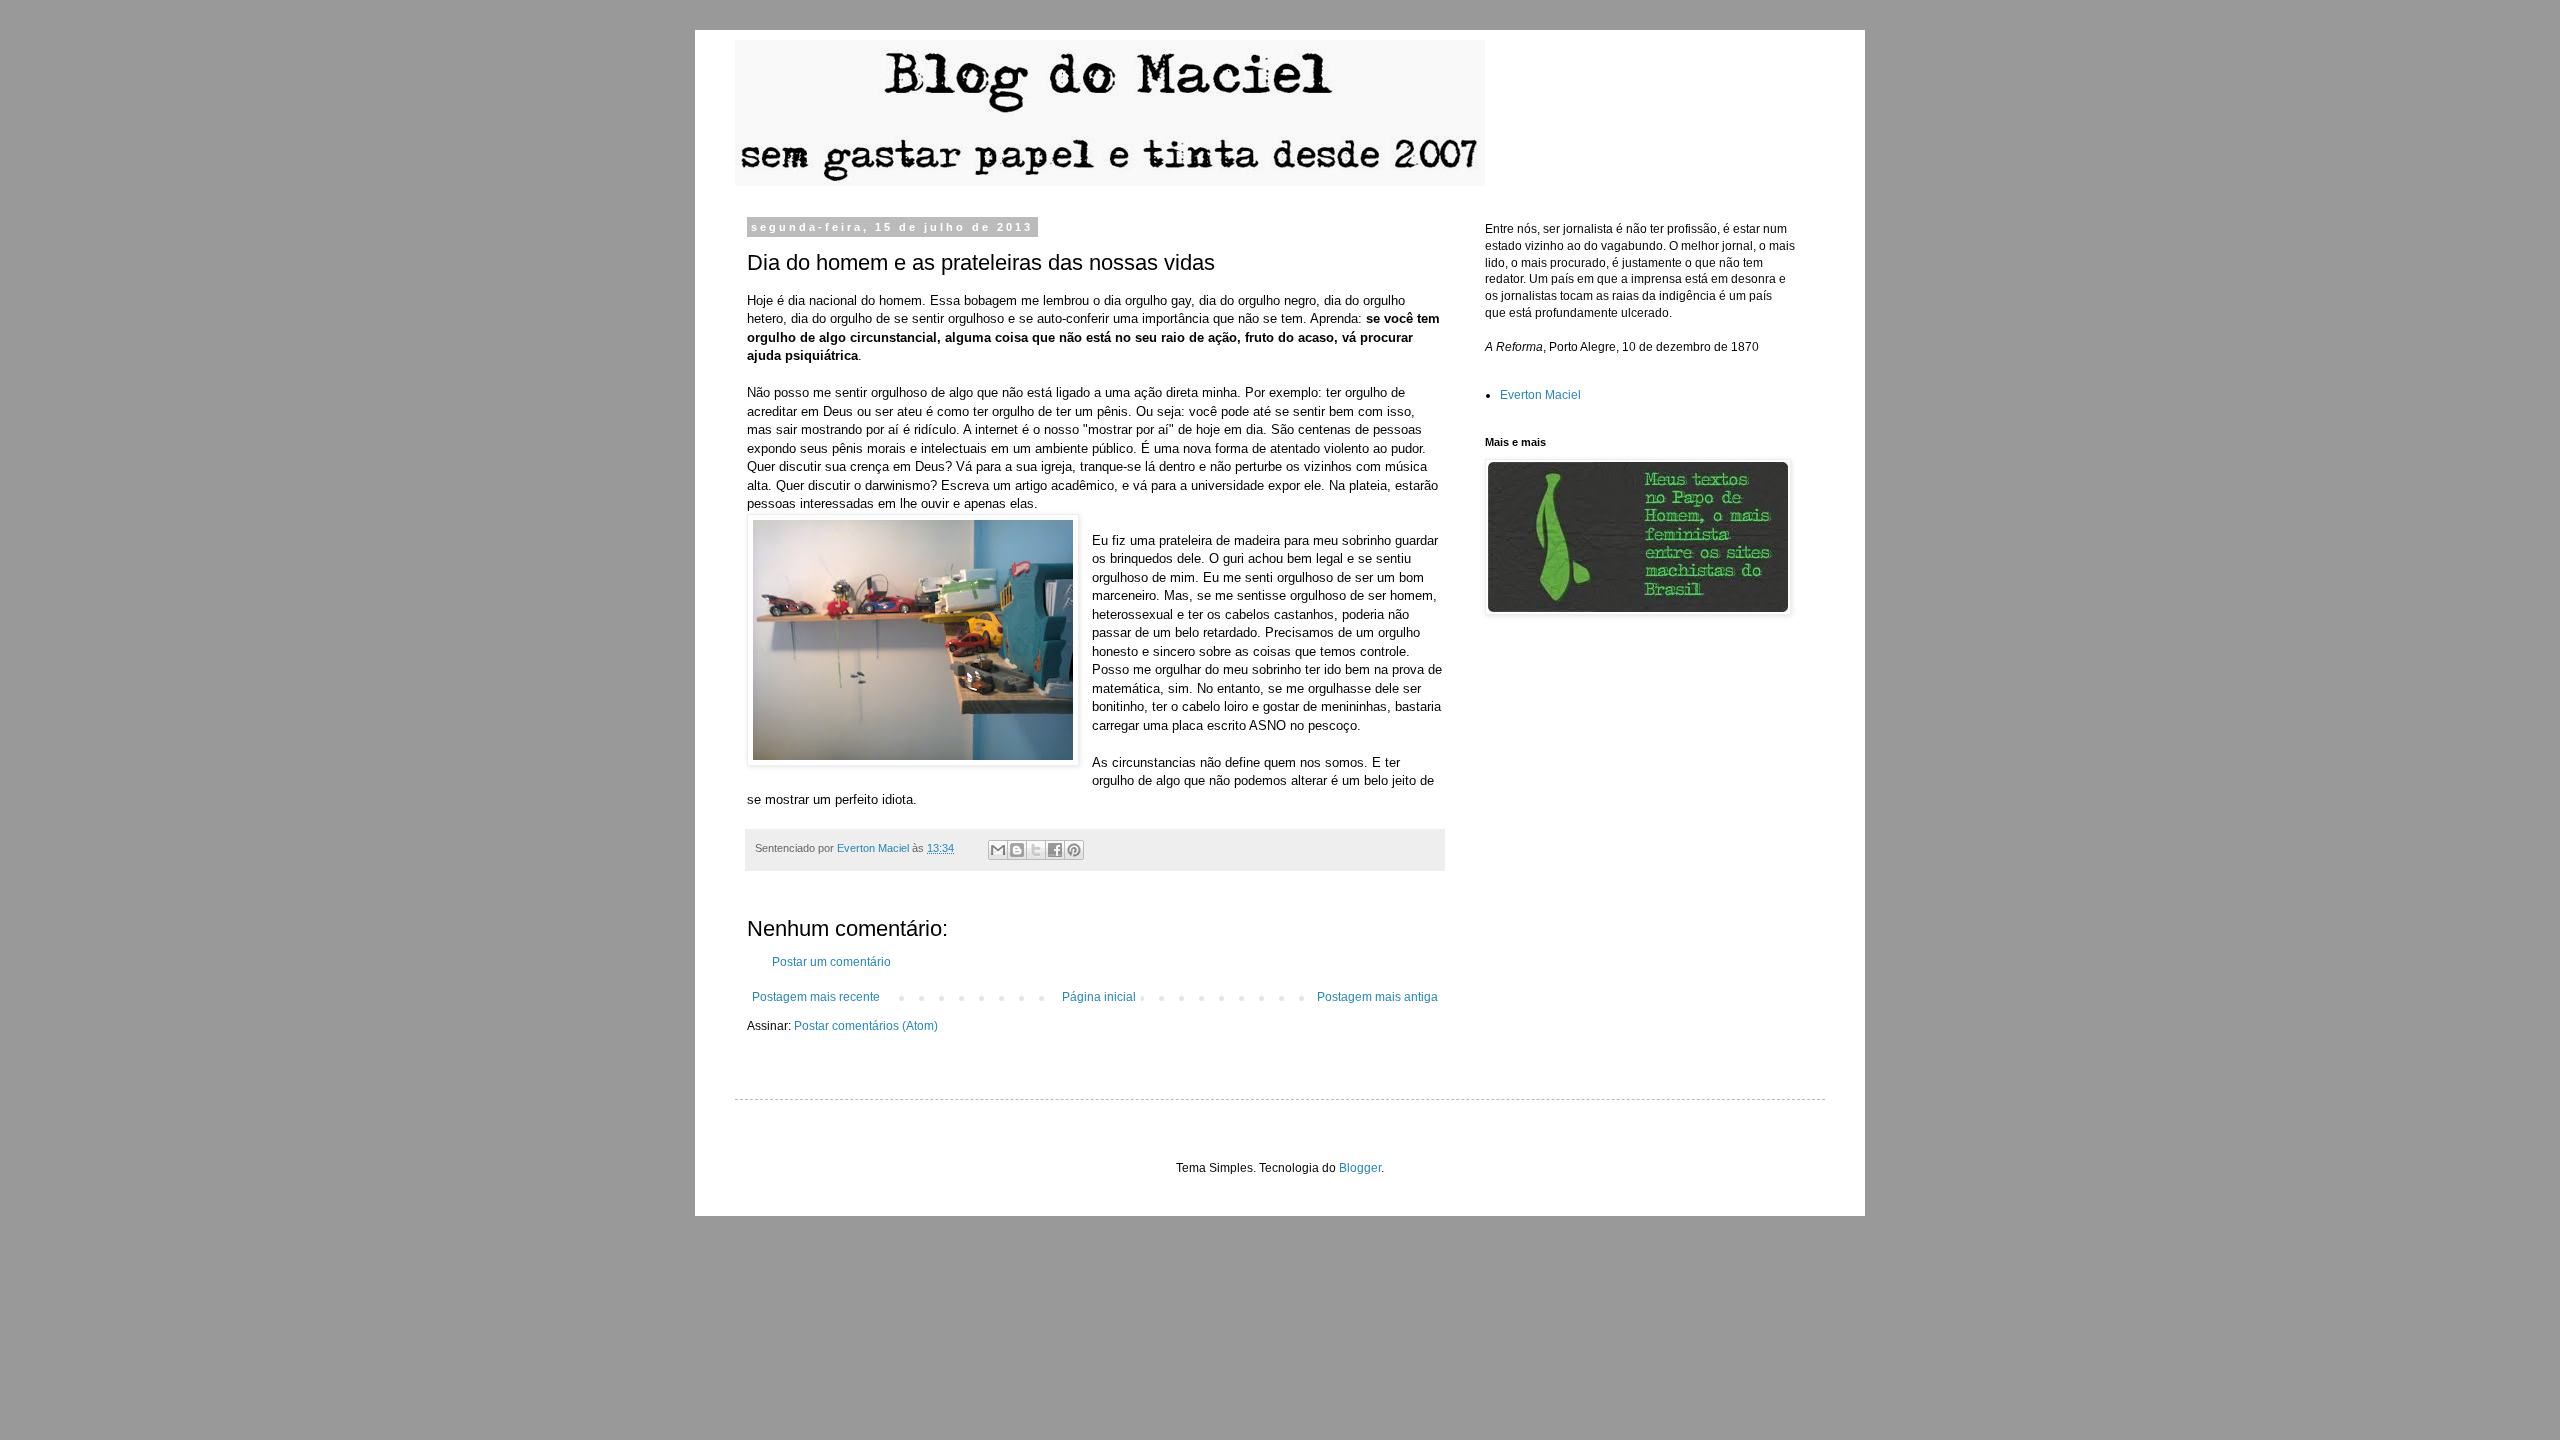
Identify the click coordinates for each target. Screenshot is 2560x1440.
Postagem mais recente (816, 997)
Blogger (1360, 1168)
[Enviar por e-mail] (998, 850)
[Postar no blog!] (1017, 850)
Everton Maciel (1540, 395)
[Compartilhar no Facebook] (1055, 850)
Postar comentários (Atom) (866, 1026)
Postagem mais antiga (1377, 997)
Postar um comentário (831, 962)
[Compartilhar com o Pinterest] (1074, 850)
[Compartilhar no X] (1036, 850)
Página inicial (1099, 997)
